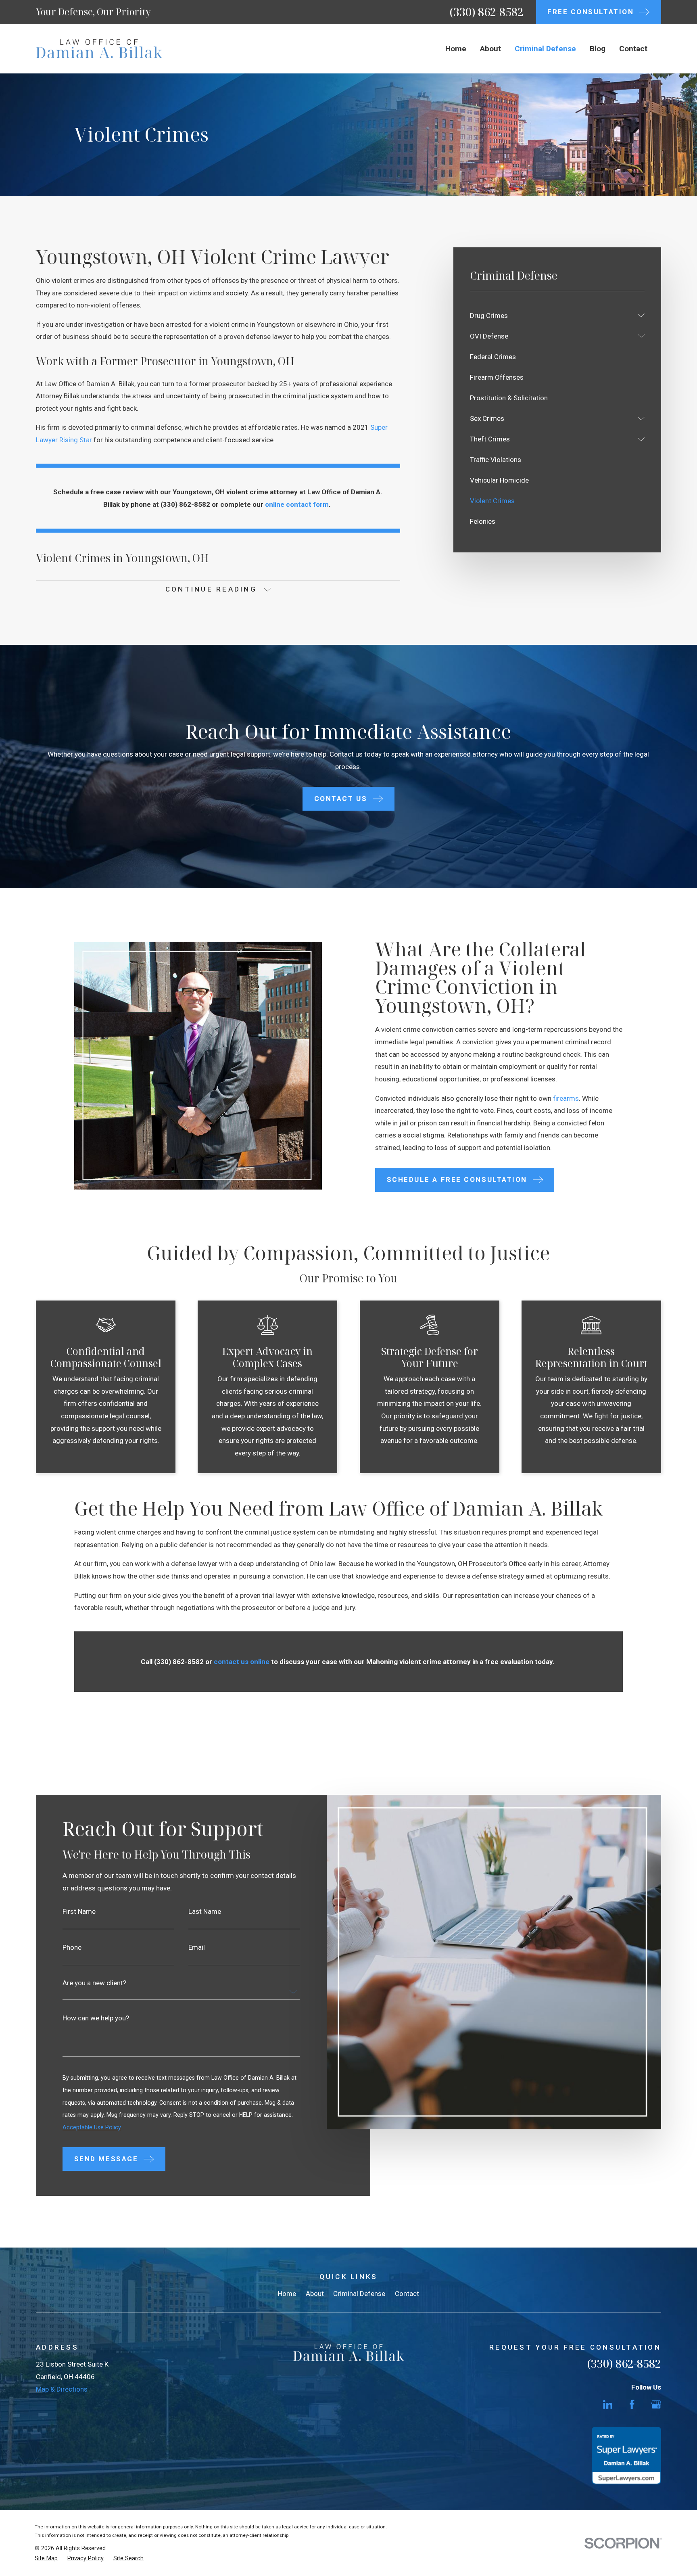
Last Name (205, 1912)
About (315, 2294)
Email (197, 1948)
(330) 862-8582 (486, 12)
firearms (566, 1098)
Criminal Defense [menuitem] (545, 49)
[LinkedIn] (608, 2405)
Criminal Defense (359, 2294)
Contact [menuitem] (633, 49)
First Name (79, 1912)
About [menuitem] (490, 49)
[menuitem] (552, 315)
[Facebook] (632, 2405)
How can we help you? (96, 2018)
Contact (407, 2294)
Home (287, 2294)
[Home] (99, 49)
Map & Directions (62, 2389)
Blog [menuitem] (598, 49)
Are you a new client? (95, 1983)
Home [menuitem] (456, 49)
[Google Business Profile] (656, 2405)
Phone (72, 1948)
